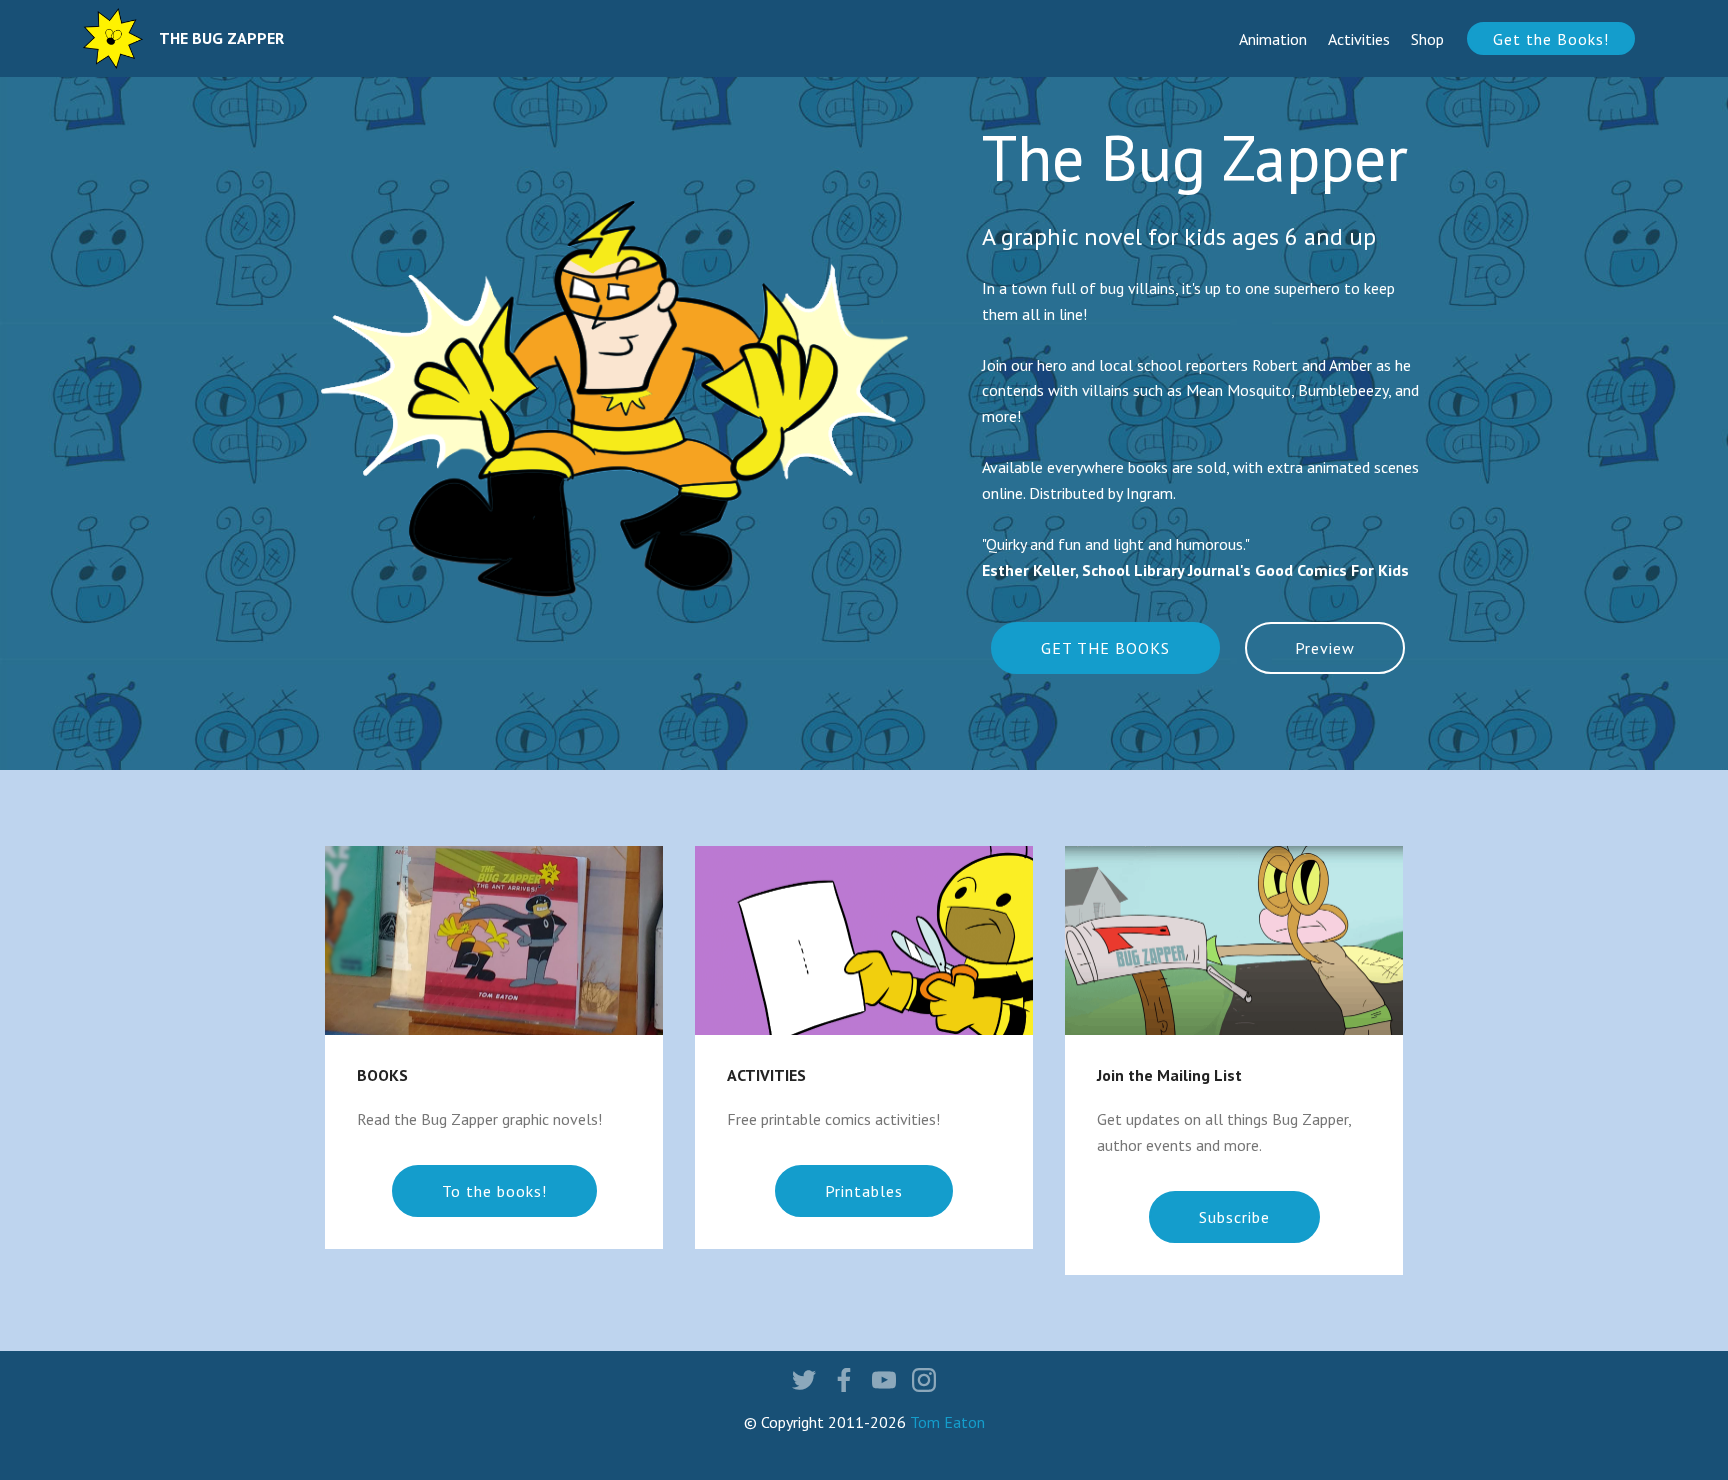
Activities (1359, 39)
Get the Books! (1551, 39)
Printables (864, 1191)
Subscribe (1234, 1217)
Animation (1273, 39)
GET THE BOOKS (1105, 648)
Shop (1427, 39)
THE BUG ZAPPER (221, 38)
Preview (1325, 648)
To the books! (494, 1191)
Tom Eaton (947, 1422)
